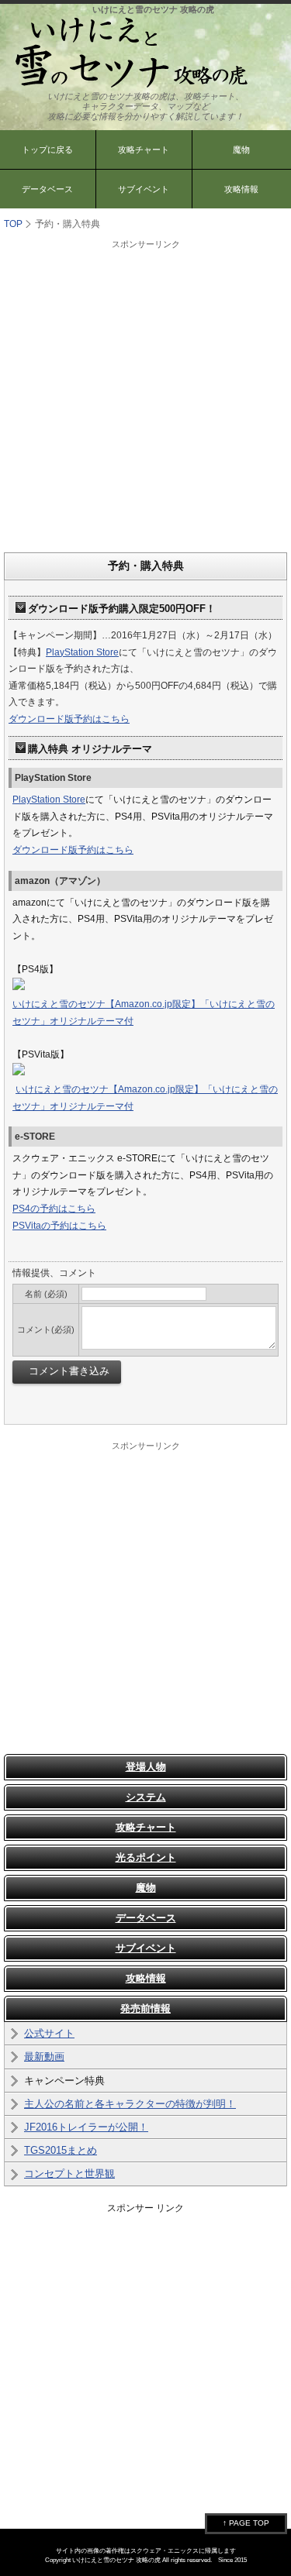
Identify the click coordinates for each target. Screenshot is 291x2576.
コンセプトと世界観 (69, 2174)
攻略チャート (144, 150)
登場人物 (146, 1767)
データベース (47, 189)
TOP (13, 224)
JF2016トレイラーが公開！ (86, 2127)
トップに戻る (47, 150)
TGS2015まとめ (61, 2150)
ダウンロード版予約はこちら (69, 719)
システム (146, 1797)
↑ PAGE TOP (246, 2523)
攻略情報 (146, 1978)
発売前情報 (145, 2009)
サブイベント (144, 189)
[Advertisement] (145, 396)
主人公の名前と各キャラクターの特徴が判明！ (130, 2104)
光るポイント (146, 1857)
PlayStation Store (82, 652)
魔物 (146, 1888)
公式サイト (49, 2033)
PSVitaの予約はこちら (59, 1226)
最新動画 (44, 2057)
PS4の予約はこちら (54, 1209)
